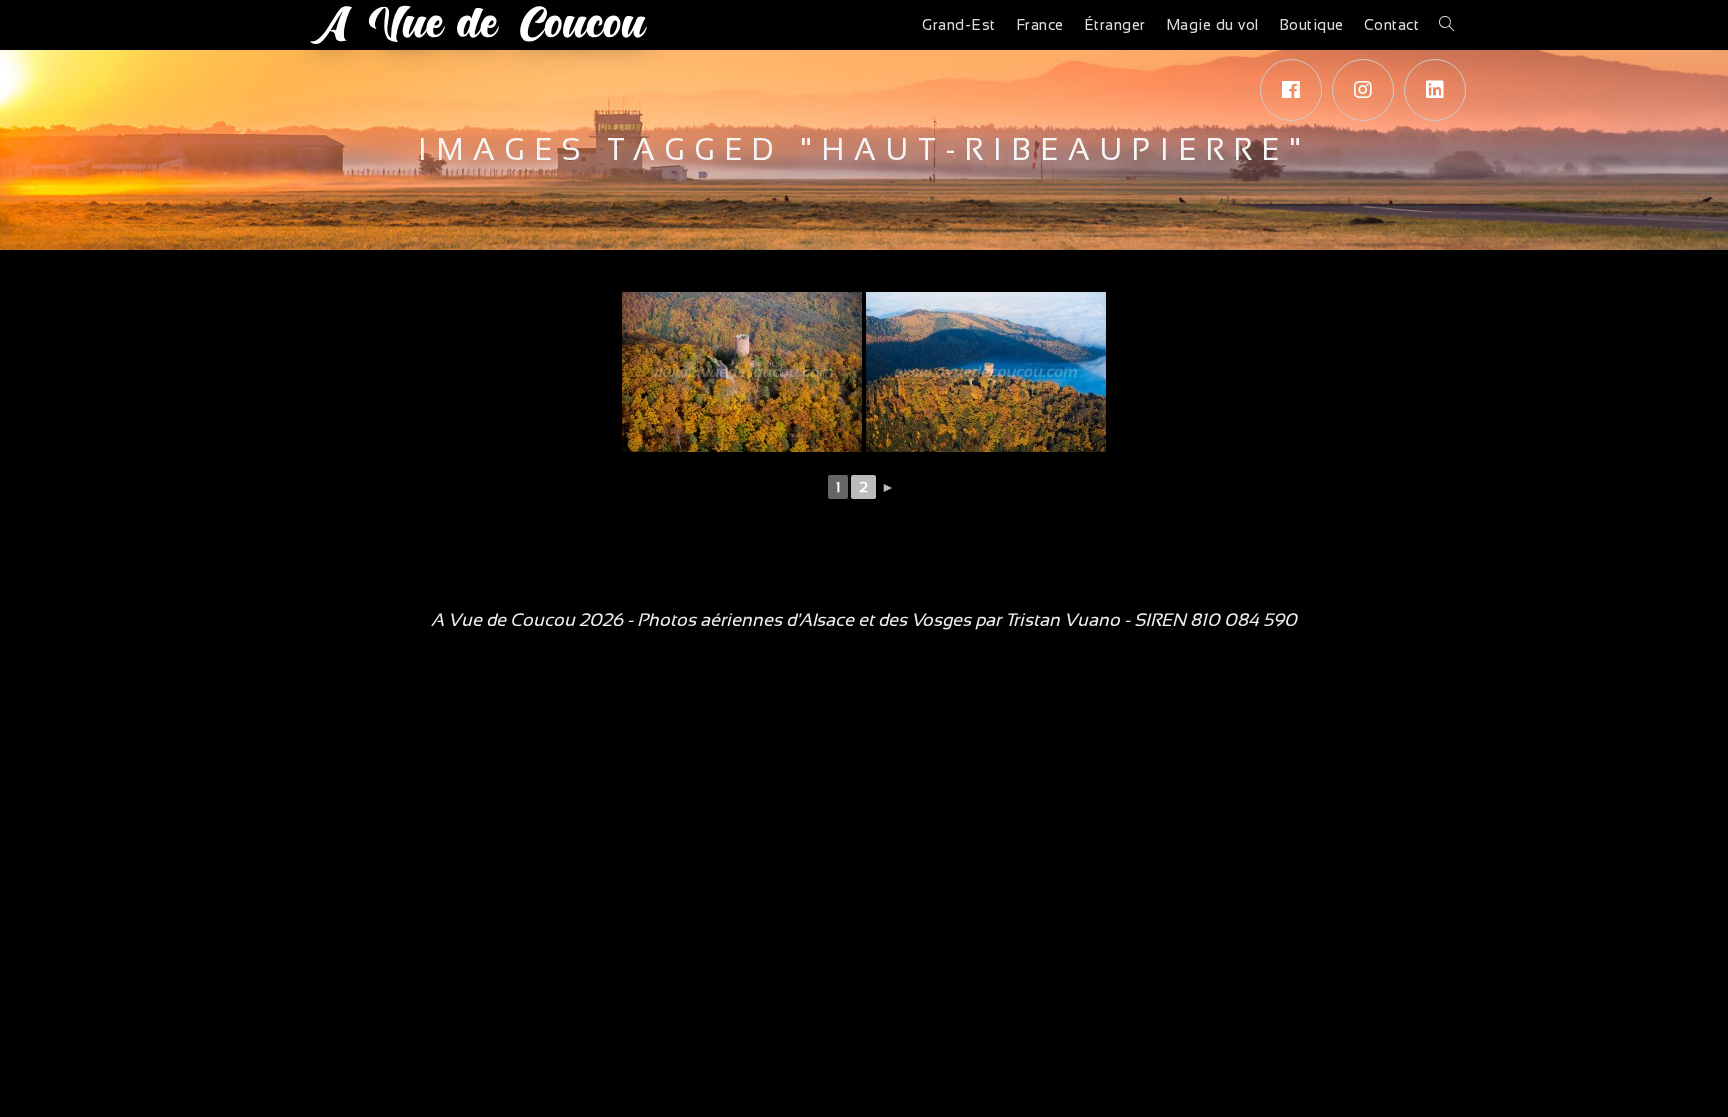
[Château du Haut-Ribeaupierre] (742, 372)
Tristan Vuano (1062, 620)
